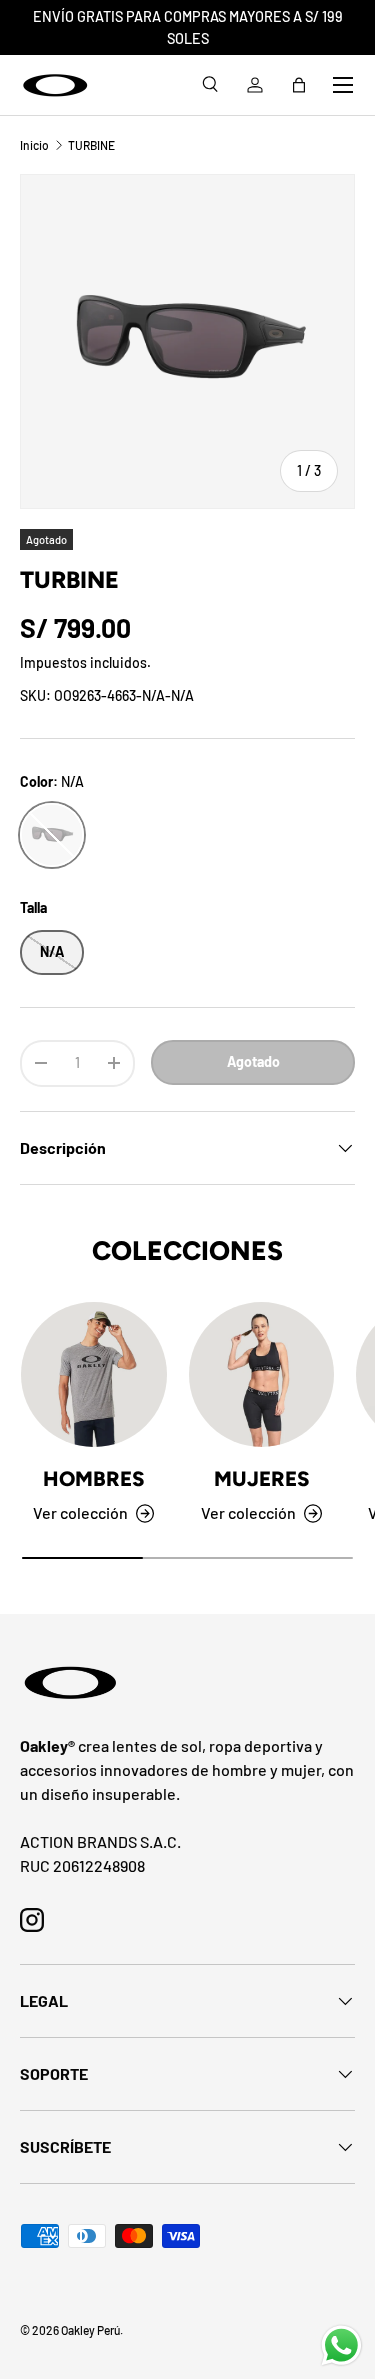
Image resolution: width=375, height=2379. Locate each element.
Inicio (34, 145)
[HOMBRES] (94, 1375)
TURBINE (91, 145)
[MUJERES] (262, 1375)
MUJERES (261, 1478)
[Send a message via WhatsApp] (341, 2345)
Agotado (253, 1061)
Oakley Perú (90, 2330)
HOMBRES (93, 1478)
